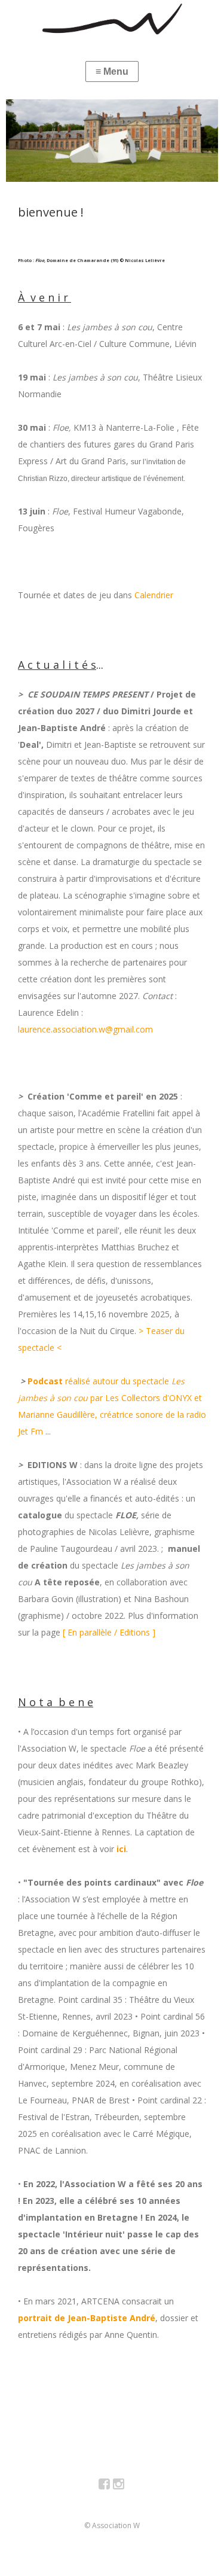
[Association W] (112, 19)
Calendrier (153, 595)
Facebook (111, 2486)
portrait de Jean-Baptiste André (87, 2318)
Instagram (125, 2486)
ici (121, 1849)
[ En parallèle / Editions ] (109, 1632)
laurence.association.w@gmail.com (85, 1029)
